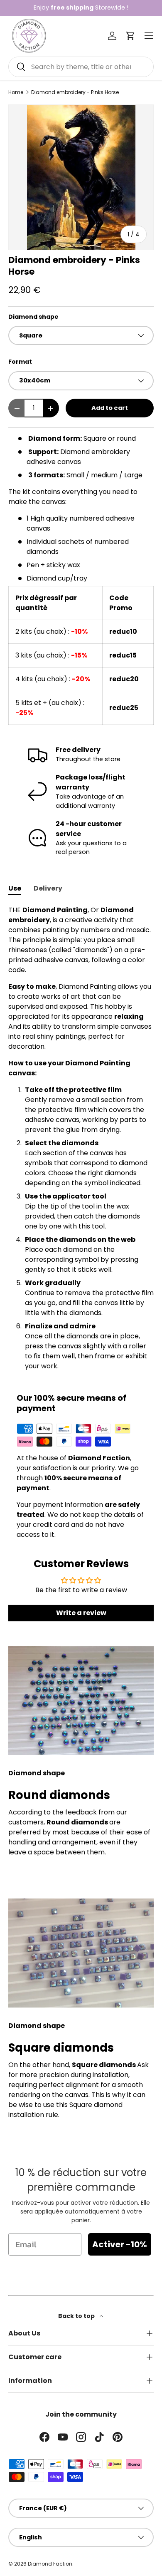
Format (20, 362)
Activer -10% (120, 2244)
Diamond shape (33, 317)
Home (16, 92)
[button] (130, 36)
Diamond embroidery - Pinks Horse (75, 92)
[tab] (15, 888)
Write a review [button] (81, 1613)
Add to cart (110, 408)
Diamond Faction (50, 2564)
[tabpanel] (81, 1138)
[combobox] (81, 67)
